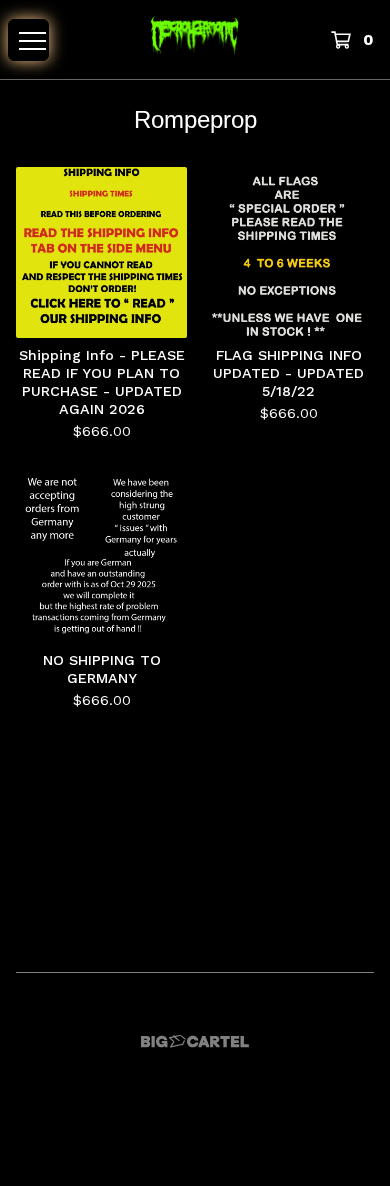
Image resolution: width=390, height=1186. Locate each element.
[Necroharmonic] (194, 39)
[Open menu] (28, 40)
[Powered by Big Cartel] (195, 1041)
